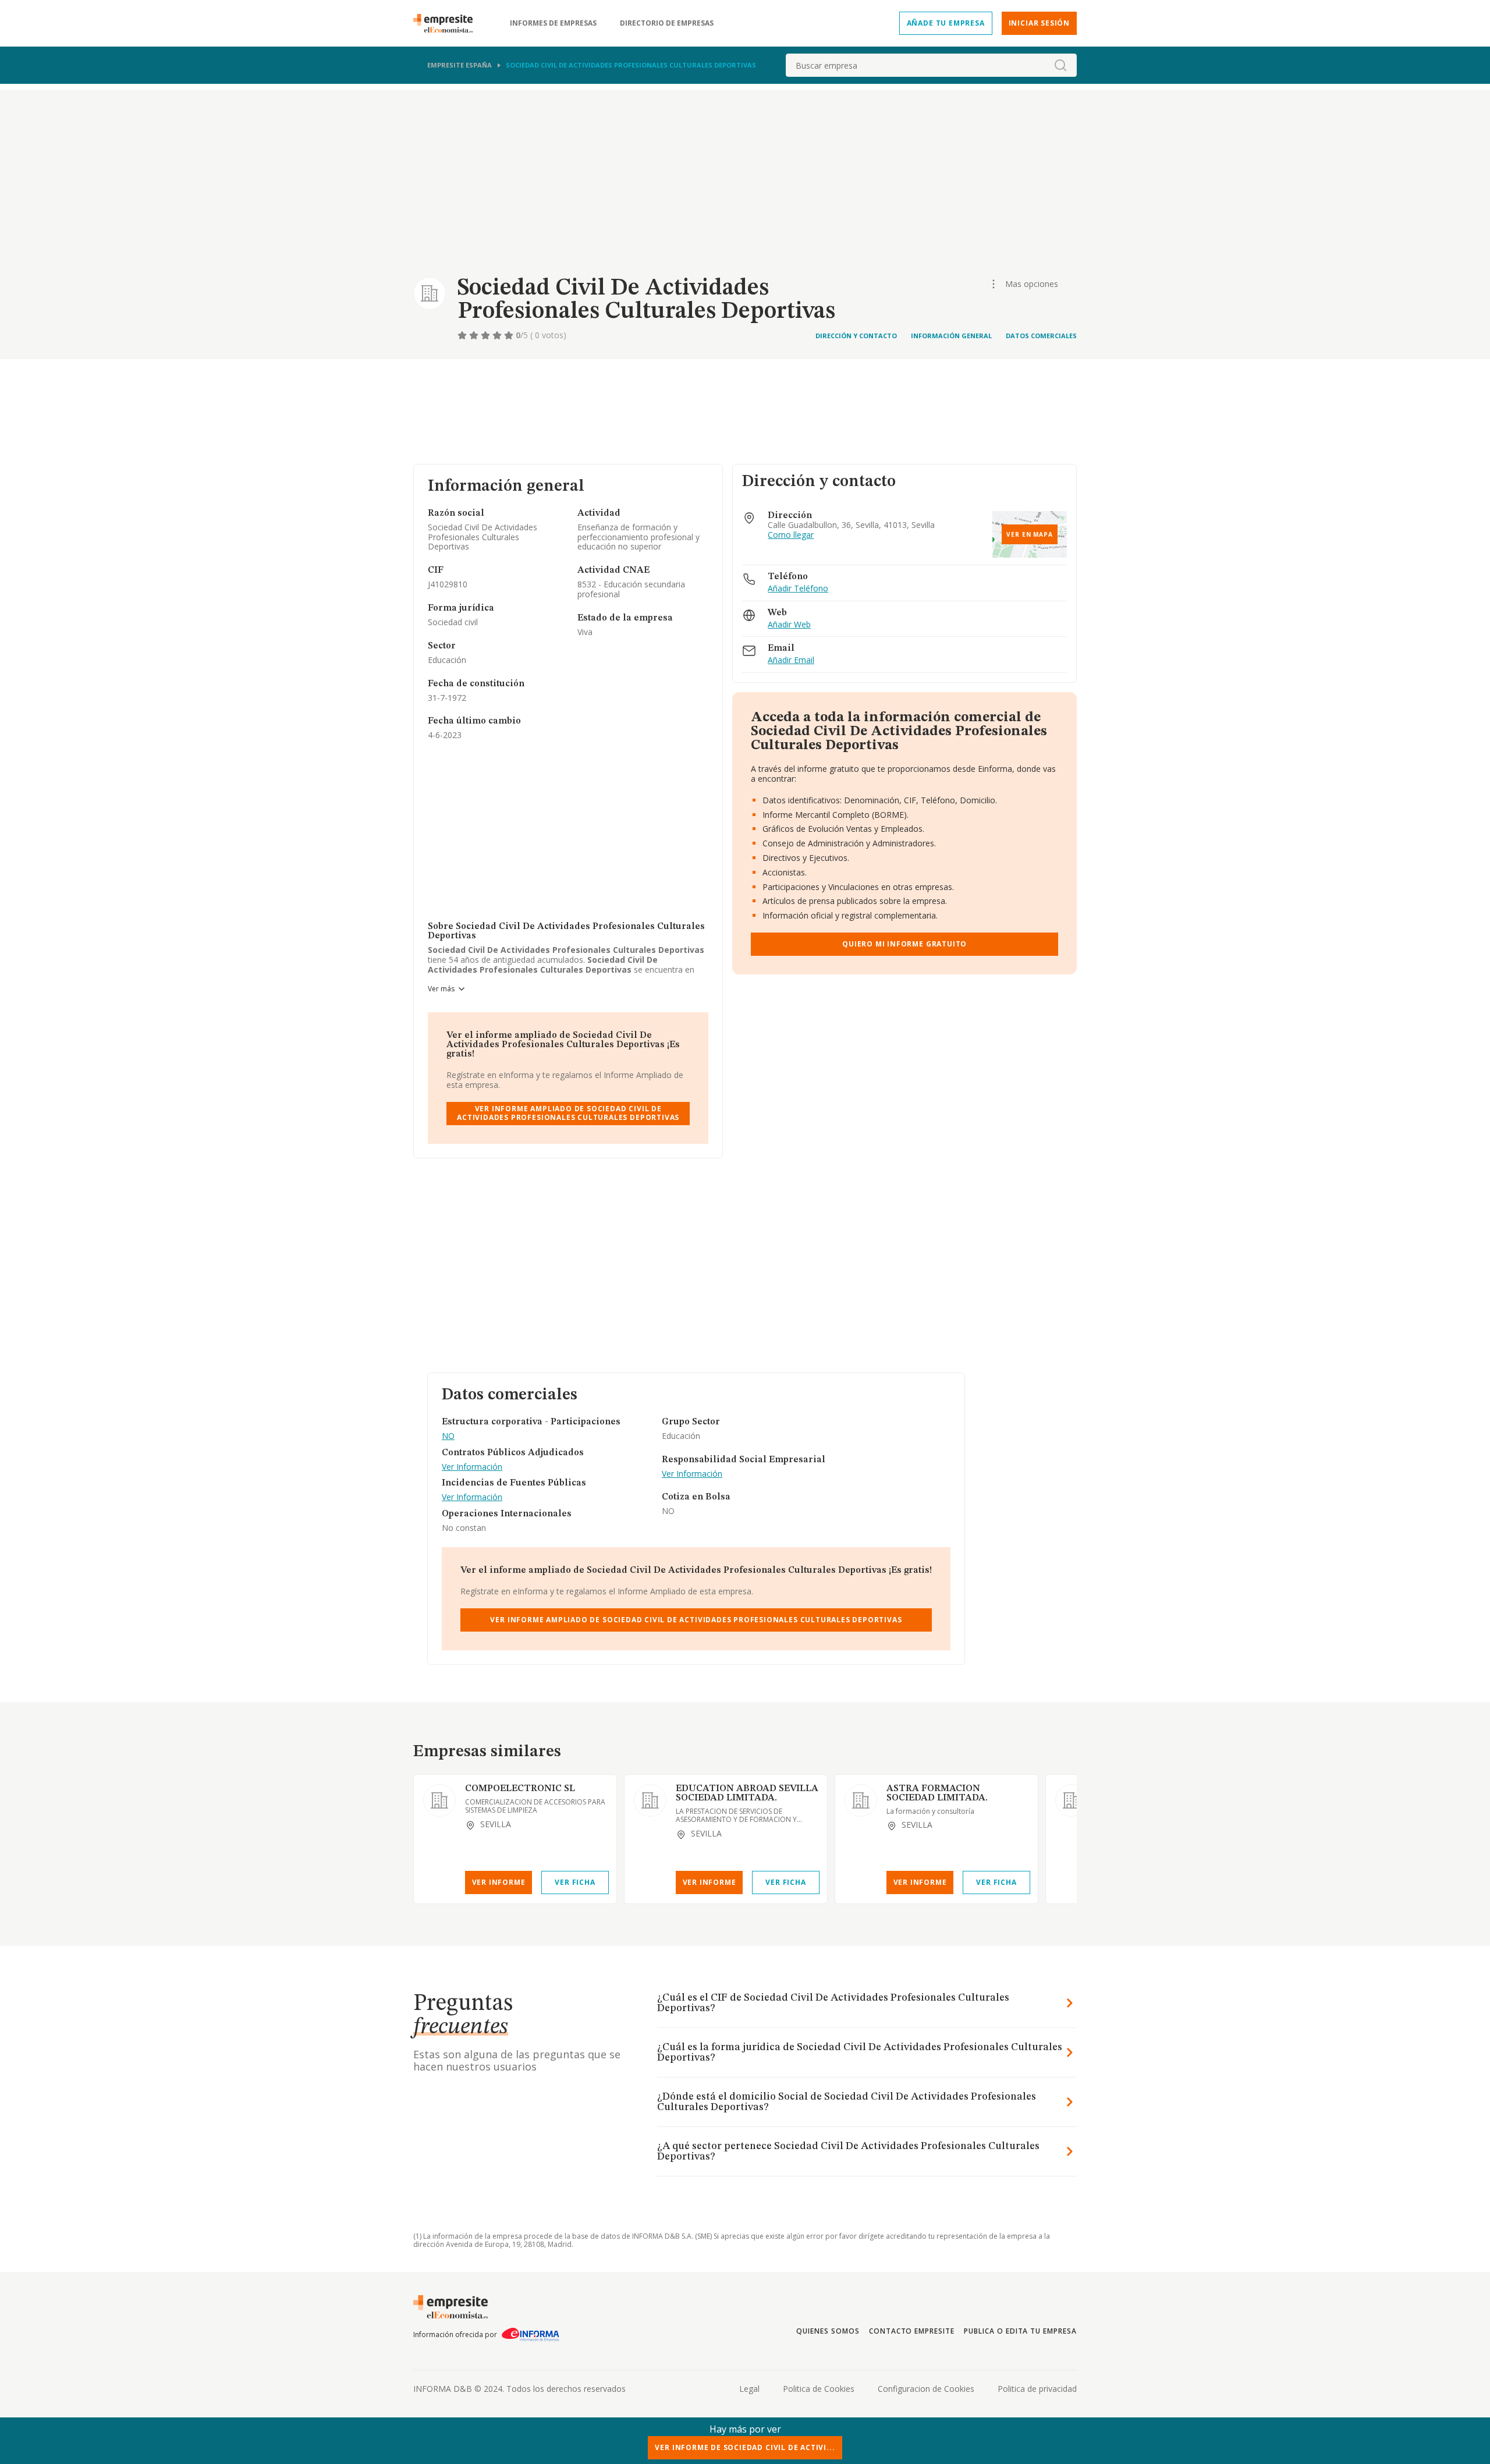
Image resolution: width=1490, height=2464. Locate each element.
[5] (510, 335)
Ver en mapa (1030, 534)
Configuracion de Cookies (926, 2389)
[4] (498, 335)
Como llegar (791, 535)
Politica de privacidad (1037, 2389)
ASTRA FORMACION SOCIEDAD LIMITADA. (937, 1793)
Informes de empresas (553, 23)
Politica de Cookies (819, 2389)
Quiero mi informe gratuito (904, 944)
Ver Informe (499, 1882)
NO (448, 1436)
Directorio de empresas (667, 23)
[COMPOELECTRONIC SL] (439, 1800)
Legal (749, 2389)
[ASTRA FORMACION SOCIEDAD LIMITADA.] (861, 1800)
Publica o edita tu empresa (1020, 2331)
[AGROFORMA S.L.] (1072, 1800)
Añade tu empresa (946, 23)
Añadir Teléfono (798, 589)
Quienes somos (828, 2331)
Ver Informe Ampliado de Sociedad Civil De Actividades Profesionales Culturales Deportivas (568, 1113)
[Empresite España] (448, 23)
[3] (487, 335)
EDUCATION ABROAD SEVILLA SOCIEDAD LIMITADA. (747, 1793)
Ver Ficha (575, 1882)
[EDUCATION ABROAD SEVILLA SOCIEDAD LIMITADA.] (650, 1800)
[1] (463, 335)
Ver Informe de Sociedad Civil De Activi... (745, 2447)
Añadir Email (791, 660)
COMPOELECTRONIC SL (520, 1789)
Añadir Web (789, 625)
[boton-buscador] (1060, 65)
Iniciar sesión (1039, 23)
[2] (475, 335)
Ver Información (472, 1467)
